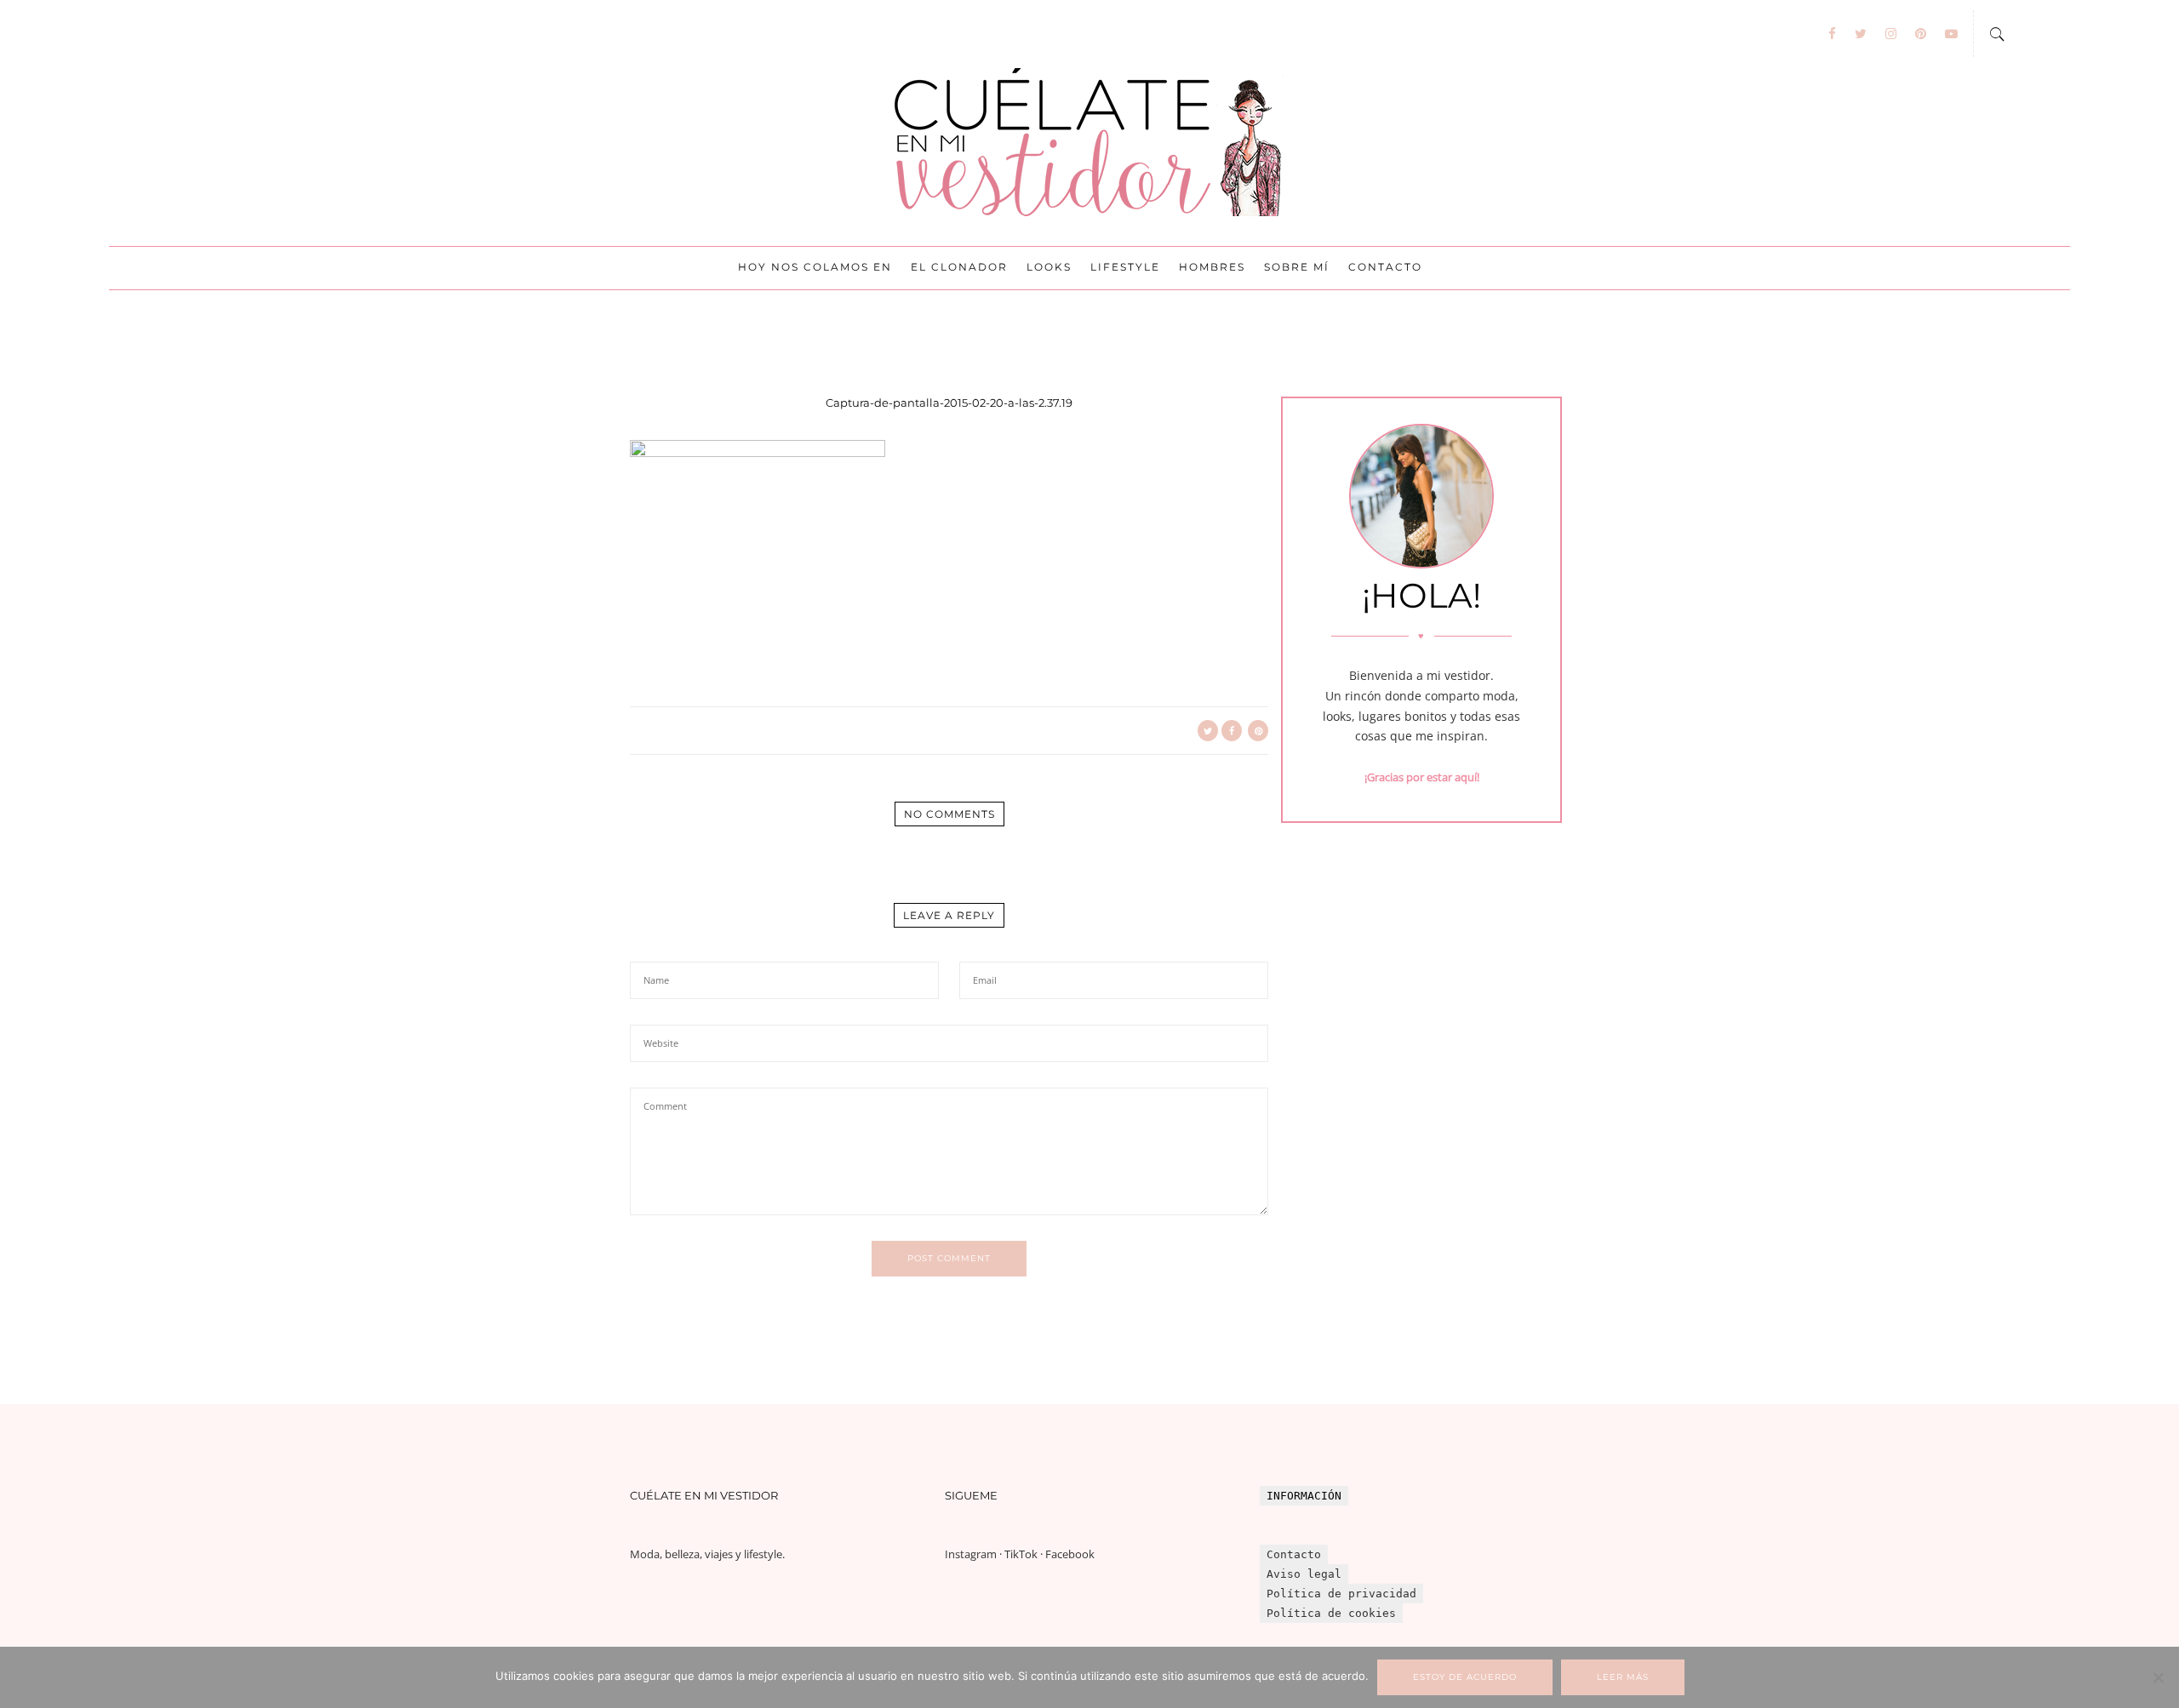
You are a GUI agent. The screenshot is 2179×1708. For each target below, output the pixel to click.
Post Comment (949, 1258)
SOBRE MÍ (1297, 267)
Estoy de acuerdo (1465, 1677)
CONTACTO (1385, 267)
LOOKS (1049, 267)
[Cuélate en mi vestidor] (1089, 143)
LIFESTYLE (1125, 267)
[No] (2158, 1677)
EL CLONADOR (959, 267)
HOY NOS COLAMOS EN (815, 267)
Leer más (1623, 1677)
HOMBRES (1212, 267)
